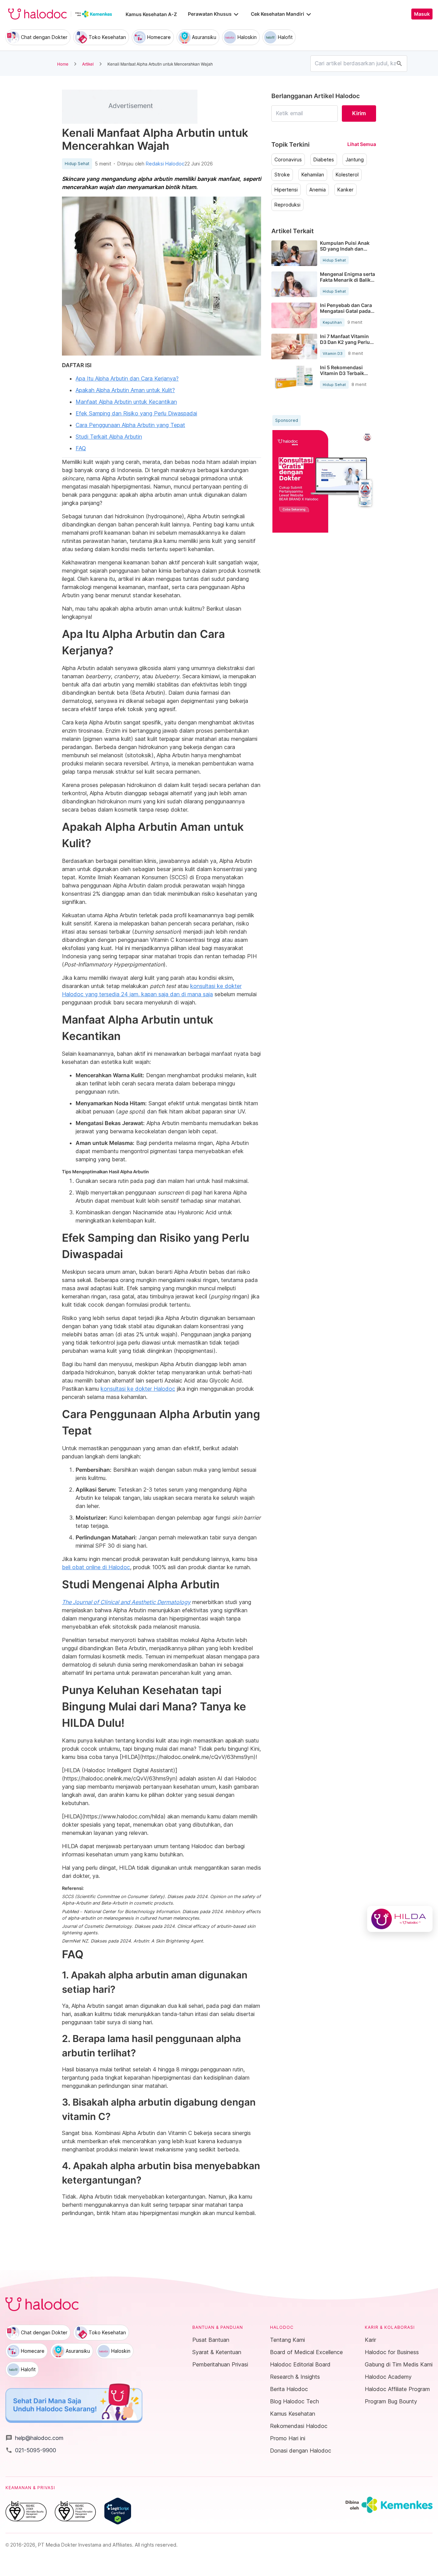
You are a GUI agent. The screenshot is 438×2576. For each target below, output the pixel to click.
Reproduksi (287, 205)
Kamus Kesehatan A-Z (151, 14)
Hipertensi (286, 190)
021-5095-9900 (31, 2450)
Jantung (355, 160)
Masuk (422, 14)
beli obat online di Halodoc (96, 1567)
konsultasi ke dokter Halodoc (138, 1389)
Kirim (359, 113)
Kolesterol (347, 175)
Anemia (318, 190)
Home (63, 64)
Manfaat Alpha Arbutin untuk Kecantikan (126, 402)
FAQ (81, 448)
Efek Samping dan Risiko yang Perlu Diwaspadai (136, 413)
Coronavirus (288, 160)
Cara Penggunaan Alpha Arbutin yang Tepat (130, 425)
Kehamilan (313, 175)
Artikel (88, 64)
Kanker (345, 190)
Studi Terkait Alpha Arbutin (109, 437)
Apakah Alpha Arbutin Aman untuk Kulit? (125, 390)
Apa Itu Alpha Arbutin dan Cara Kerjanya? (127, 378)
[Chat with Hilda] (400, 1919)
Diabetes (324, 160)
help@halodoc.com (34, 2438)
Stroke (282, 175)
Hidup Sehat (77, 164)
